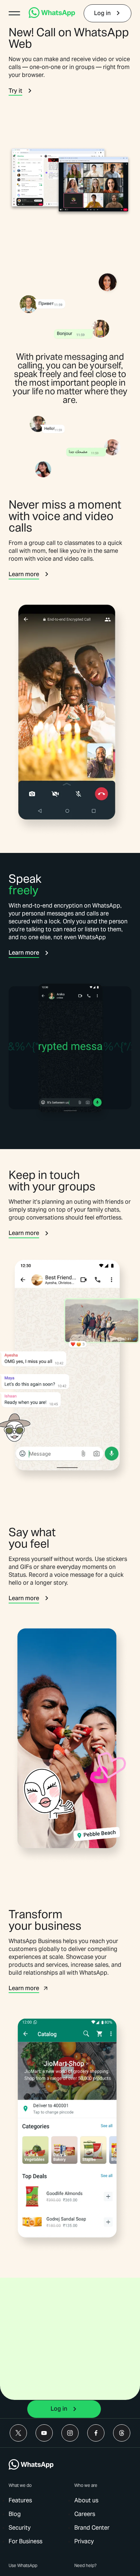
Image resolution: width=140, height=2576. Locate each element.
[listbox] (48, 2556)
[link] (52, 16)
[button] (14, 13)
